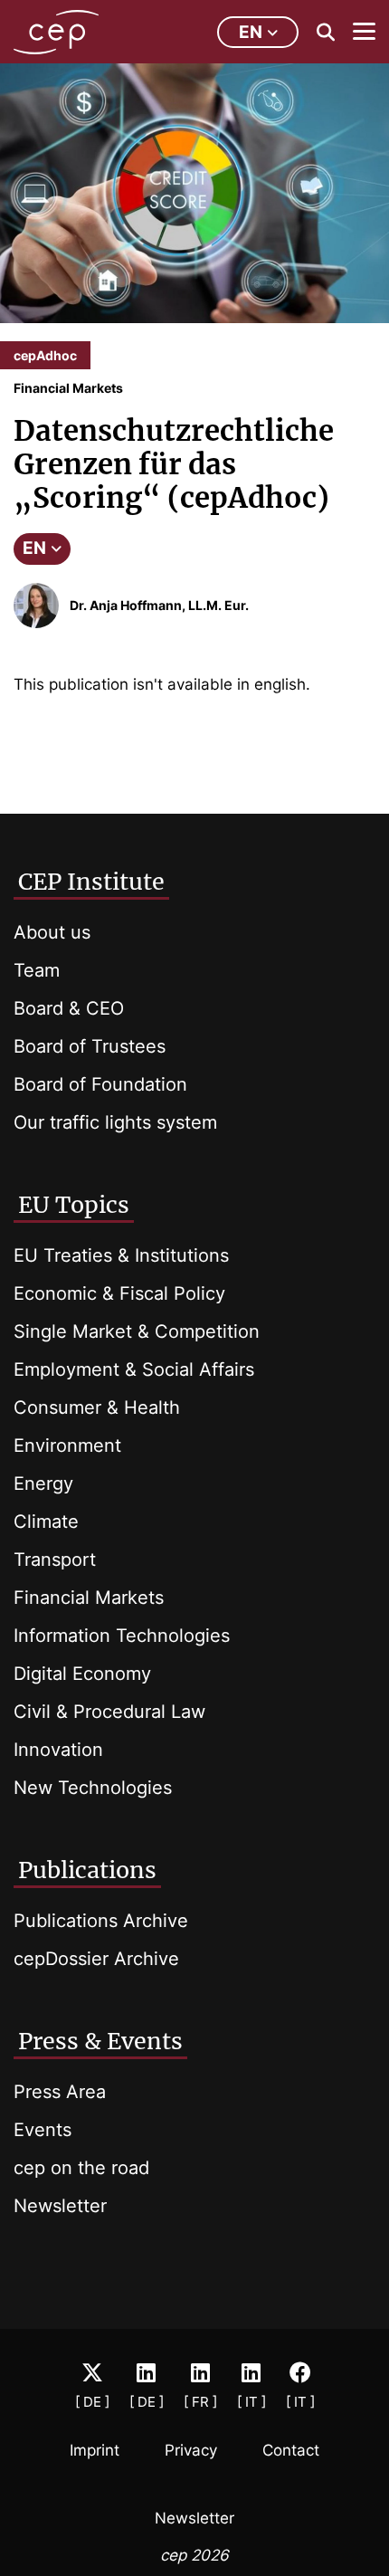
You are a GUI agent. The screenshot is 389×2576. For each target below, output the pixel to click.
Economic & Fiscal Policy (119, 1293)
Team (37, 970)
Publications (87, 1870)
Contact (291, 2450)
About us (52, 932)
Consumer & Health (97, 1407)
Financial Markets (89, 1598)
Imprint (95, 2450)
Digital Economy (82, 1674)
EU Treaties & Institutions (121, 1255)
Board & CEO (69, 1008)
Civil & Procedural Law (109, 1712)
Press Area (60, 2092)
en (251, 32)
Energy (43, 1484)
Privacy (191, 2450)
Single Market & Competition (137, 1331)
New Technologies (93, 1788)
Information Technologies (122, 1636)
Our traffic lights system (115, 1122)
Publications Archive (101, 1921)
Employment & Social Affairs (134, 1369)
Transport (55, 1560)
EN (34, 548)
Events (43, 2130)
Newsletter (60, 2206)
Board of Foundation (100, 1084)
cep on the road (81, 2168)
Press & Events (100, 2041)
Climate (46, 1522)
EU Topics (74, 1205)
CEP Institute (91, 882)
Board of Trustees (90, 1046)
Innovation (58, 1750)
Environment (67, 1445)
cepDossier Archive (96, 1959)
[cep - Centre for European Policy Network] (56, 32)
